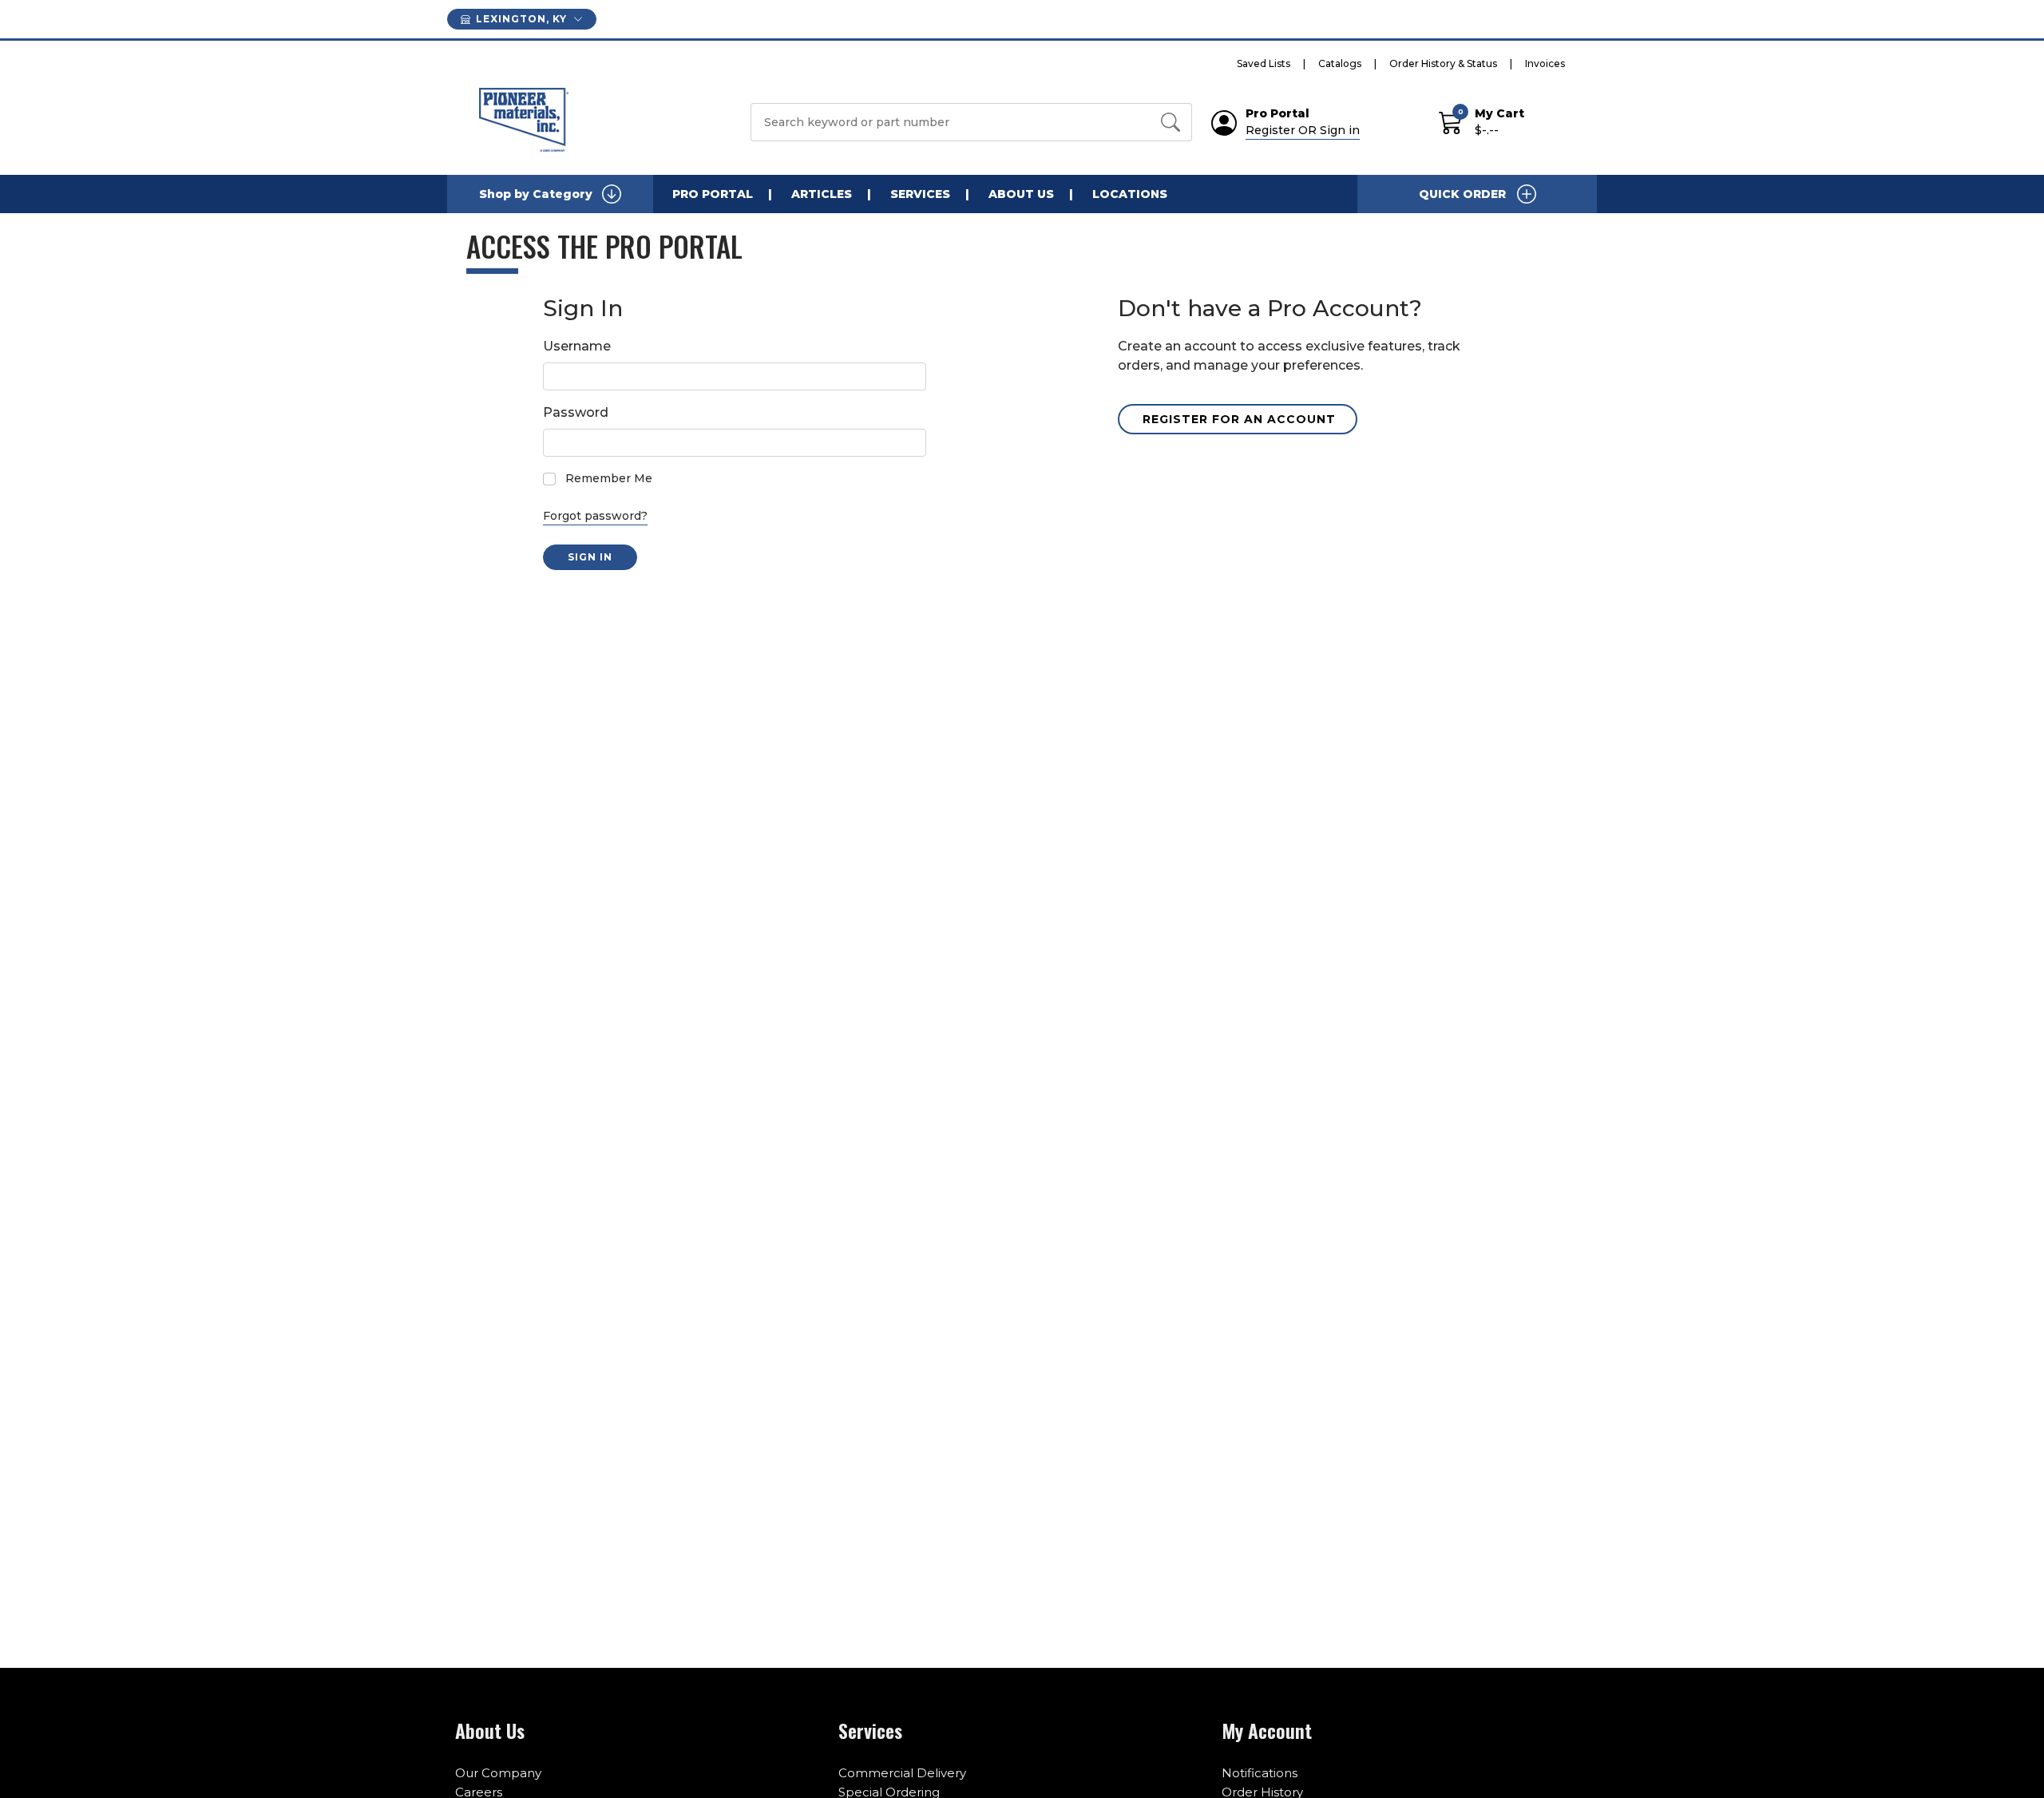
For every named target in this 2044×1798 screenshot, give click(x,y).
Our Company (498, 1773)
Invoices (1545, 63)
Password (576, 412)
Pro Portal (713, 194)
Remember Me (609, 478)
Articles (822, 194)
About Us (1021, 194)
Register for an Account (1239, 419)
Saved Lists (1264, 63)
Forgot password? (595, 516)
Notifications (1260, 1773)
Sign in (590, 557)
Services (920, 194)
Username (577, 346)
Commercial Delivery (902, 1773)
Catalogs (1340, 63)
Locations (1130, 194)
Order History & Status (1443, 63)
